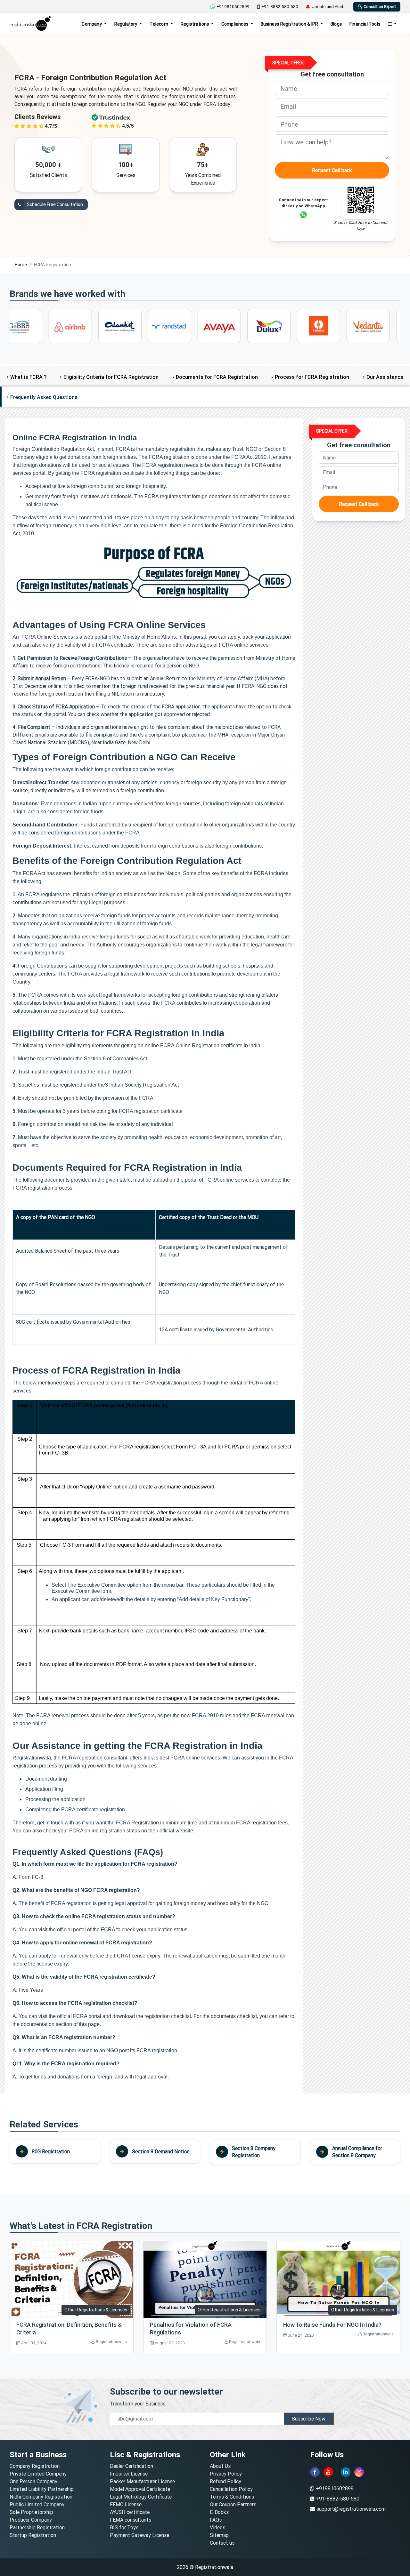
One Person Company (33, 2481)
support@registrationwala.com (351, 2509)
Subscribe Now (309, 2419)
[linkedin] (346, 2472)
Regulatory (126, 24)
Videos (217, 2527)
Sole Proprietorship (31, 2512)
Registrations (195, 24)
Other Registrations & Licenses (96, 2310)
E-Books (219, 2512)
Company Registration (35, 2466)
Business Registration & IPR (290, 24)
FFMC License (126, 2504)
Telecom (159, 24)
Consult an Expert (380, 7)
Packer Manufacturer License (142, 2481)
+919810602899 (233, 7)
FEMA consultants (131, 2520)
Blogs (336, 24)
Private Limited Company (38, 2474)
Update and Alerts (329, 7)
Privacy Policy (226, 2474)
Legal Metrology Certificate (141, 2497)
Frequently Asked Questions (44, 397)
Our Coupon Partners (233, 2504)
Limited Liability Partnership (42, 2489)
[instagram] (359, 2472)
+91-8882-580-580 (280, 7)
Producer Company (31, 2520)
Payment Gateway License (139, 2535)
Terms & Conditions (232, 2497)
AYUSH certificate (130, 2512)
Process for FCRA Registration (312, 377)
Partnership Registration (37, 2527)
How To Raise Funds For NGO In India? (332, 2325)
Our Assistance (385, 377)
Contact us (222, 2543)
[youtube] (328, 2472)
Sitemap (219, 2535)
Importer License (129, 2474)
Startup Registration (33, 2535)
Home (21, 265)
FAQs (216, 2520)
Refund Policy (225, 2481)
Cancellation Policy (231, 2489)
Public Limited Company (37, 2504)
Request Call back (332, 170)
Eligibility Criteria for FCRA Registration (111, 377)
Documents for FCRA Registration (217, 377)
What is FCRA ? (28, 377)
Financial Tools (365, 24)
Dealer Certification (131, 2466)
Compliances (235, 24)
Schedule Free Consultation (54, 204)
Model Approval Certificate (140, 2489)
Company (92, 24)
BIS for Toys (124, 2527)
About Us (220, 2466)
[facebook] (315, 2472)
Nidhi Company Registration (41, 2497)
